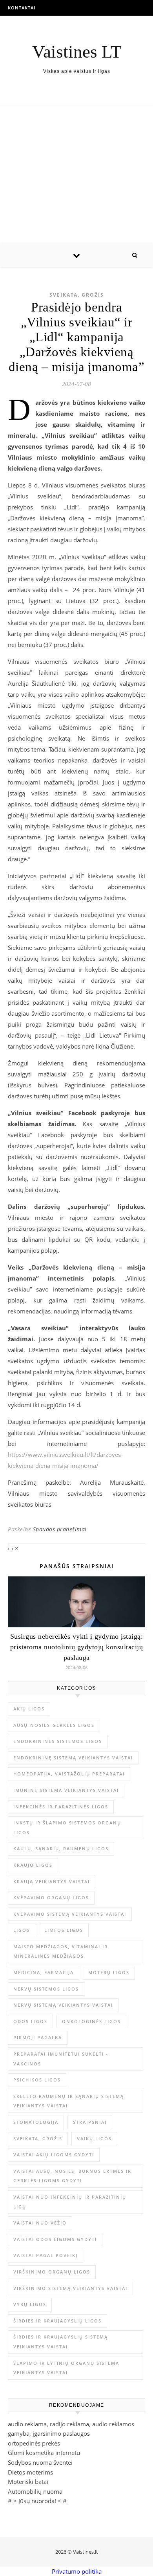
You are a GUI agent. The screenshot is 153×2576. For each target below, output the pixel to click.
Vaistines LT (77, 52)
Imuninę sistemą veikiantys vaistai (66, 1790)
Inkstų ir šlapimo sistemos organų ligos (67, 1828)
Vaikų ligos (94, 2139)
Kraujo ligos (33, 1865)
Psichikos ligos (37, 2080)
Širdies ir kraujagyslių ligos (57, 2321)
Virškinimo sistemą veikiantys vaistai (70, 2288)
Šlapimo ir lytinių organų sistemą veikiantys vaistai (66, 2368)
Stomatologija (36, 2122)
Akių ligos (29, 1709)
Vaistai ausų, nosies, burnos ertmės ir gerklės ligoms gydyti (72, 2176)
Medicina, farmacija (44, 1972)
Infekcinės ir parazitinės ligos (61, 1807)
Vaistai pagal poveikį (46, 2255)
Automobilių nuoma (35, 2491)
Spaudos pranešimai (60, 1529)
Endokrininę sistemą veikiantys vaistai (73, 1758)
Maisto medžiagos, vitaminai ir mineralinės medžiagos (61, 1951)
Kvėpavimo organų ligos (51, 1898)
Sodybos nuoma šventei (40, 2462)
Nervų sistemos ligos (46, 1989)
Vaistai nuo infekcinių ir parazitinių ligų (70, 2202)
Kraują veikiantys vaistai (52, 1881)
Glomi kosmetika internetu (44, 2453)
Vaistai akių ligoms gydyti (54, 2155)
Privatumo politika (77, 2571)
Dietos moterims (30, 2472)
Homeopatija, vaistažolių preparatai (69, 1774)
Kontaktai (22, 8)
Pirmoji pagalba (38, 2037)
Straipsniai (90, 2122)
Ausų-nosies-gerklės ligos (54, 1725)
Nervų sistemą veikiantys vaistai (63, 2005)
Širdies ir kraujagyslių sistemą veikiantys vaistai (61, 2342)
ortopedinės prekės (34, 2443)
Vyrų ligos (30, 2304)
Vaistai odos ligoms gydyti (55, 2239)
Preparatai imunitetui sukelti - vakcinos (61, 2059)
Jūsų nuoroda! (37, 2501)
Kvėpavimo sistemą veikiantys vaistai (70, 1914)
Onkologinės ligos (91, 2021)
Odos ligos (30, 2021)
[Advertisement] (76, 174)
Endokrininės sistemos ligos (58, 1741)
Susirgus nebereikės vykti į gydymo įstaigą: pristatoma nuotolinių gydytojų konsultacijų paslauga (77, 1647)
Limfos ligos (64, 1930)
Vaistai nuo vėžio (40, 2223)
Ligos (22, 1930)
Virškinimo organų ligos (52, 2272)
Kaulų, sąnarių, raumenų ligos (61, 1849)
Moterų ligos (109, 1972)
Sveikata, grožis (77, 295)
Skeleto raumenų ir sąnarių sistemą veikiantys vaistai (69, 2101)
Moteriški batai (28, 2482)
